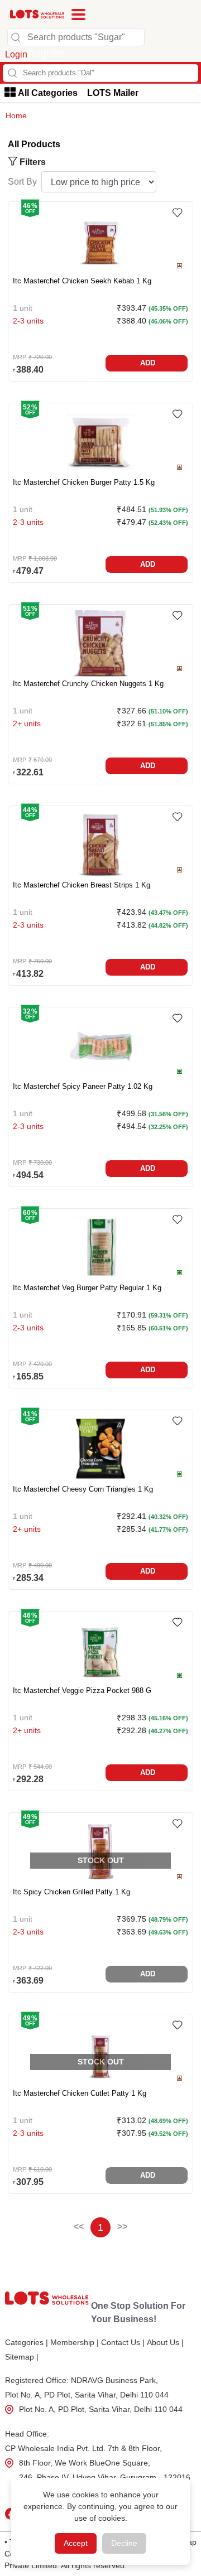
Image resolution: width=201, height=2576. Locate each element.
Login (16, 54)
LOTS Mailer (113, 93)
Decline (124, 2543)
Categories (27, 2342)
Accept (76, 2543)
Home (16, 115)
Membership (75, 2342)
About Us (165, 2342)
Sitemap (22, 2357)
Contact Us (123, 2342)
